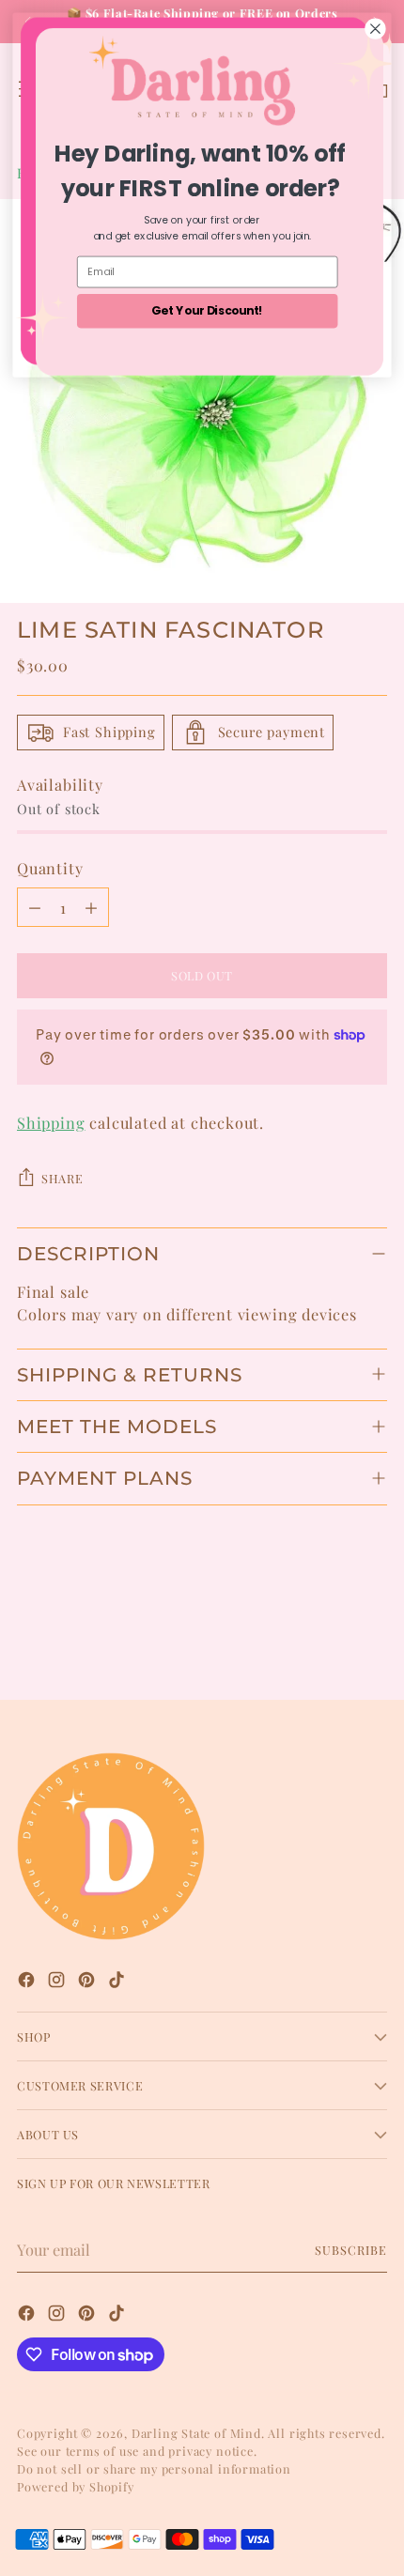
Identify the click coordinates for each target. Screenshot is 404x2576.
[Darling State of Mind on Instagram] (58, 1982)
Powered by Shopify (76, 2486)
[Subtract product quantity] (35, 907)
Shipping (51, 1122)
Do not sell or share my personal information (154, 2468)
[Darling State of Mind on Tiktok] (118, 1982)
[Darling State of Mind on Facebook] (28, 1982)
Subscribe (351, 2250)
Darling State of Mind (196, 2433)
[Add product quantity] (91, 907)
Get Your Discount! (207, 310)
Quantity (50, 868)
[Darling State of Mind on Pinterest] (88, 1982)
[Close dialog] (376, 29)
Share (62, 1178)
